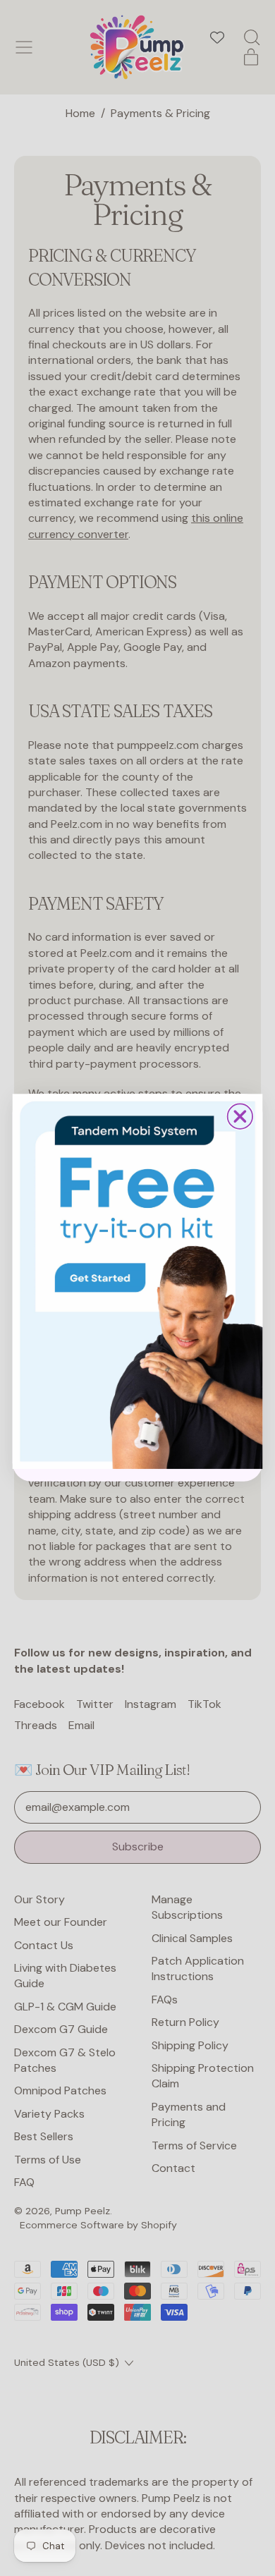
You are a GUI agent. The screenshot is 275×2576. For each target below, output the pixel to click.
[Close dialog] (240, 1117)
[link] (138, 1282)
